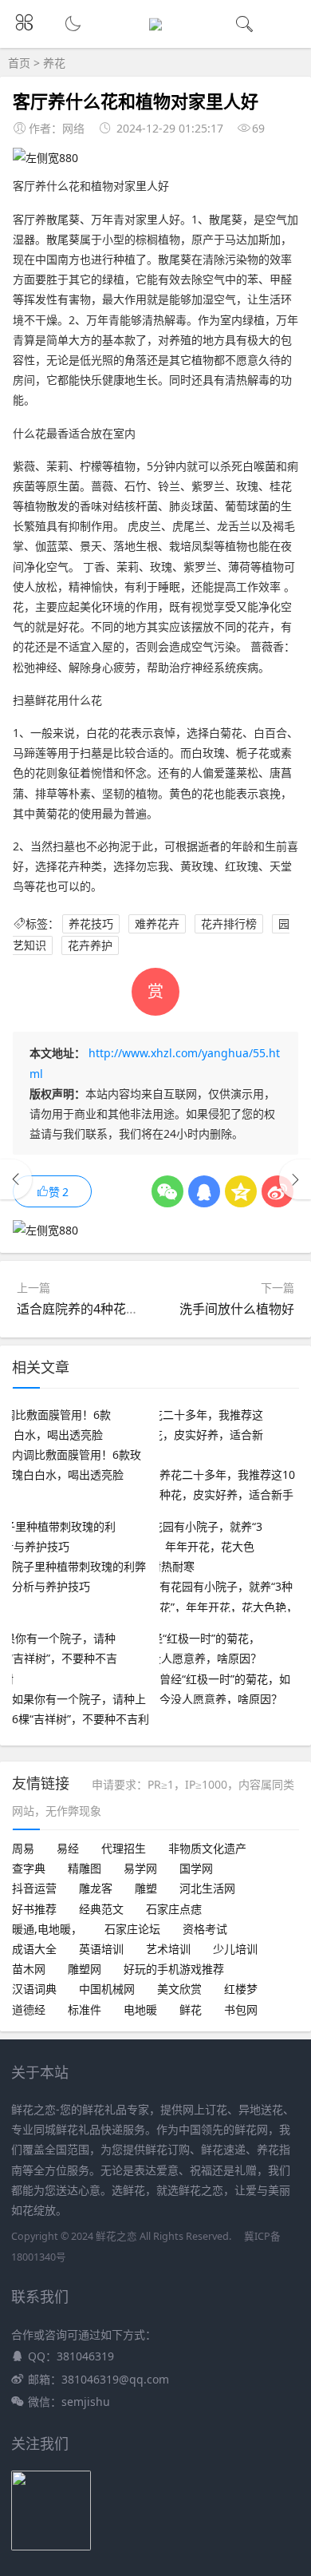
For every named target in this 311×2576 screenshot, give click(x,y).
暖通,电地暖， (47, 1929)
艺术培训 (168, 1949)
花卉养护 (90, 945)
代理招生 (124, 1848)
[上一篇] (16, 1179)
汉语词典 (34, 1989)
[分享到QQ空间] (241, 1191)
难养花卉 (157, 923)
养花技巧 (91, 923)
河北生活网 (207, 1888)
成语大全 (34, 1949)
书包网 (241, 2009)
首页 (19, 63)
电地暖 (140, 2009)
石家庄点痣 (174, 1909)
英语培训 (101, 1949)
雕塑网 (85, 1969)
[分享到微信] (167, 1191)
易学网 (140, 1868)
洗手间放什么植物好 (237, 1309)
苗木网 (29, 1969)
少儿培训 (235, 1949)
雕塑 (146, 1888)
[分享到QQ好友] (204, 1191)
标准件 (85, 2009)
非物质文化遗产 (207, 1848)
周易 (23, 1848)
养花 (54, 63)
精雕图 (85, 1868)
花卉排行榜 (229, 923)
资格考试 (205, 1929)
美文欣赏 (179, 1989)
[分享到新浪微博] (278, 1191)
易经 (68, 1848)
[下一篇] (295, 1179)
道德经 (29, 2009)
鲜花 (191, 2009)
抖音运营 (34, 1888)
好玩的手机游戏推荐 (174, 1969)
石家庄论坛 (132, 1929)
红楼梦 (241, 1989)
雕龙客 (96, 1888)
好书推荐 (34, 1909)
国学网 (196, 1868)
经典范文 (101, 1909)
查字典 (29, 1868)
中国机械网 (107, 1989)
